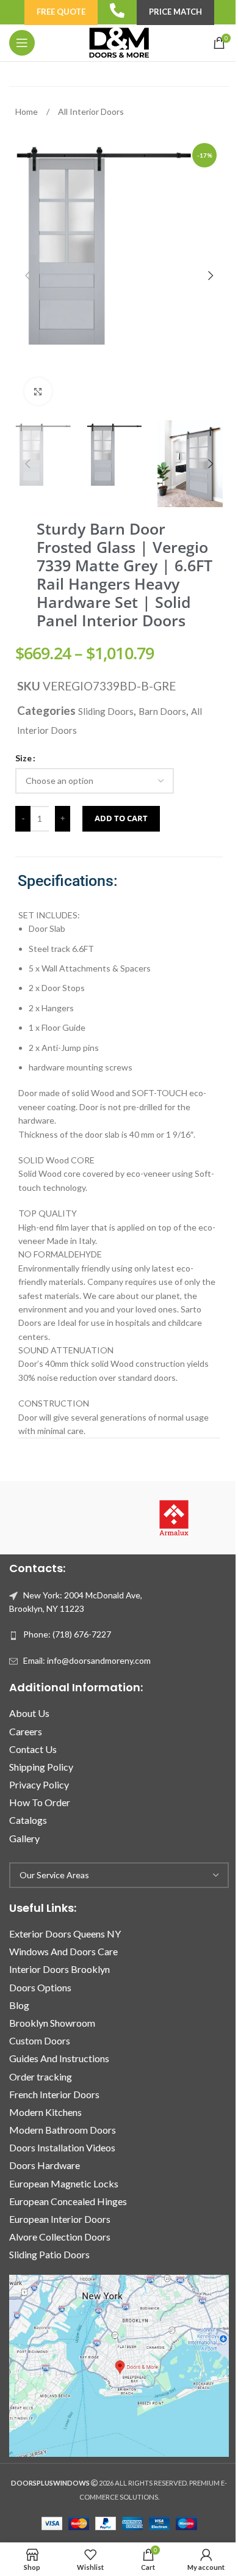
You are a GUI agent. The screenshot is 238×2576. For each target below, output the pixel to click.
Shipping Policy (41, 1767)
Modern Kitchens (45, 2112)
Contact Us (33, 1749)
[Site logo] (119, 42)
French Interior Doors (54, 2094)
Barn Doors (162, 711)
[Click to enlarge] (38, 391)
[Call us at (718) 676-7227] (117, 10)
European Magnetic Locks (64, 2183)
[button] (27, 276)
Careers (26, 1731)
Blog (19, 2005)
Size (23, 758)
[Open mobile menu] (22, 43)
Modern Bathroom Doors (63, 2130)
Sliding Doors (106, 711)
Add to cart (121, 818)
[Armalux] (174, 1518)
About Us (29, 1713)
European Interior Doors (60, 2219)
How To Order (40, 1802)
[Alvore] (64, 1518)
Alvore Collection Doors (60, 2237)
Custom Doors (40, 2040)
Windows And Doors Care (63, 1951)
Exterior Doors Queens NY (65, 1934)
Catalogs (28, 1820)
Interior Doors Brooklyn (60, 1969)
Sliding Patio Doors (49, 2254)
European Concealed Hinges (68, 2201)
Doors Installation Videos (62, 2147)
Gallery (24, 1838)
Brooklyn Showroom (52, 2023)
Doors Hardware (45, 2165)
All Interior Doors (91, 112)
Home (27, 112)
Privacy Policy (39, 1784)
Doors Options (40, 1987)
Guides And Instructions (59, 2058)
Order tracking (41, 2077)
